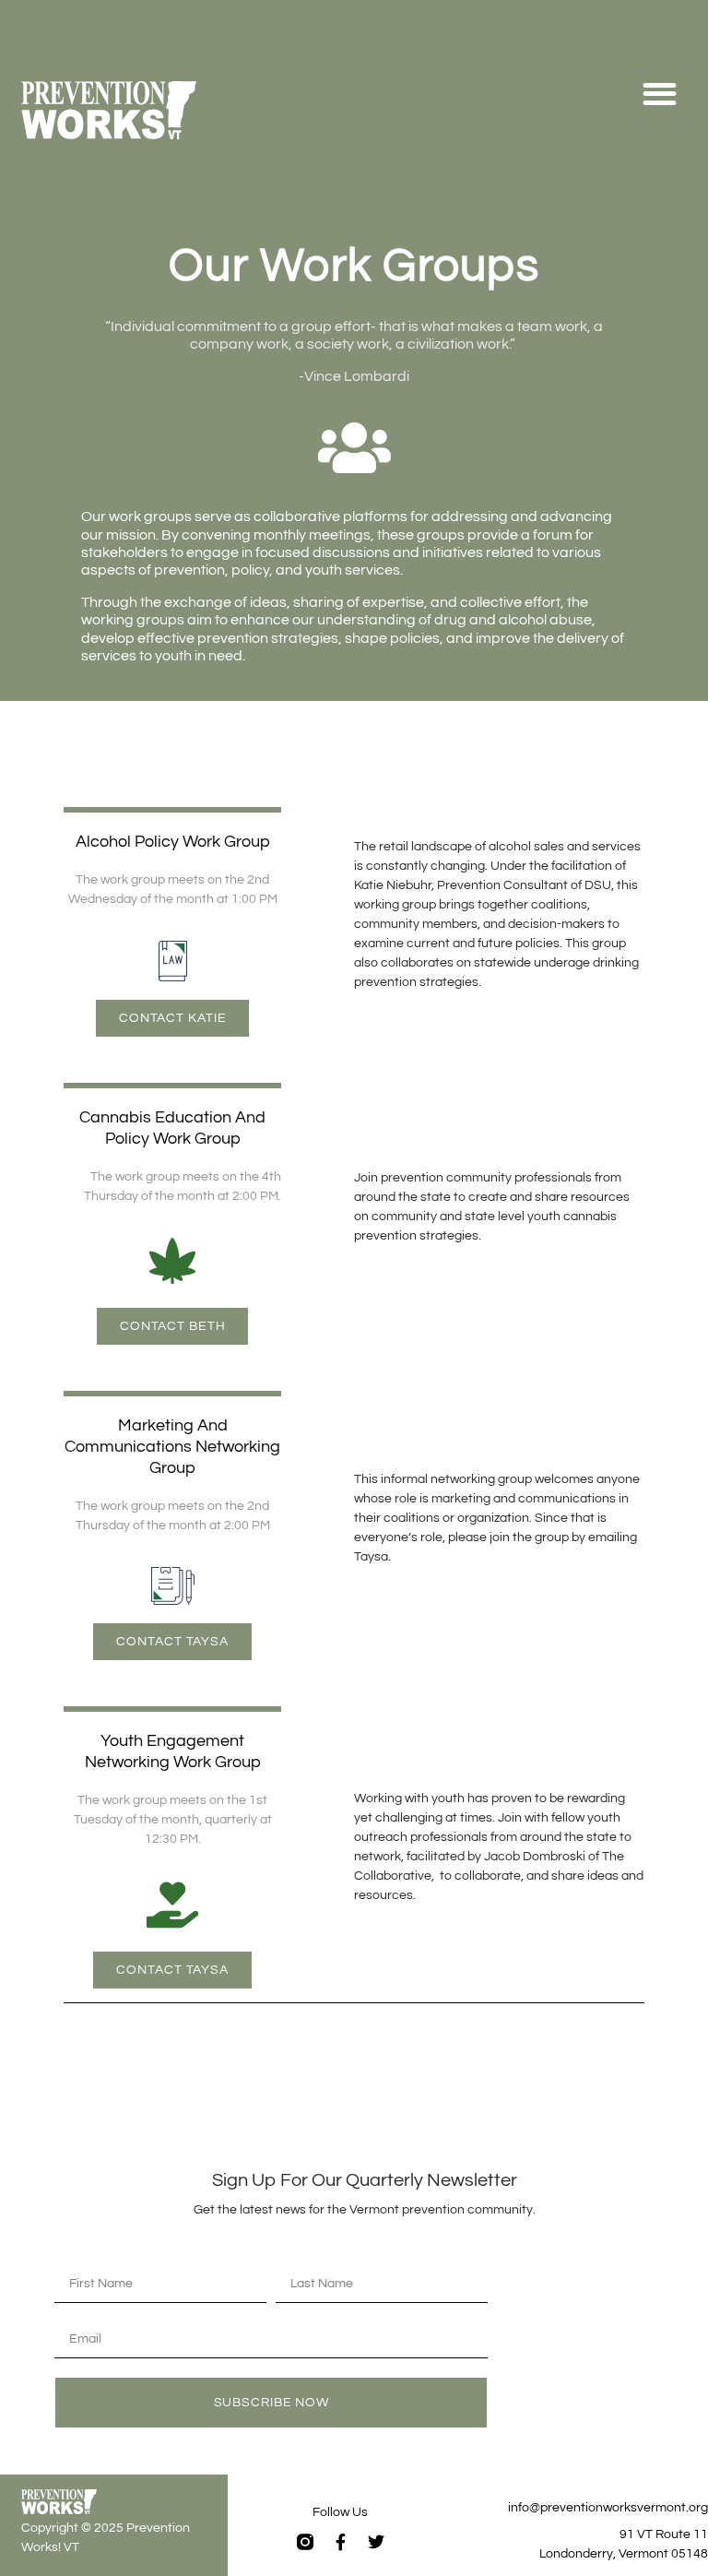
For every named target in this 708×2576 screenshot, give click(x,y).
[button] (660, 95)
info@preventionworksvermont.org (608, 2508)
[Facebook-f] (340, 2542)
